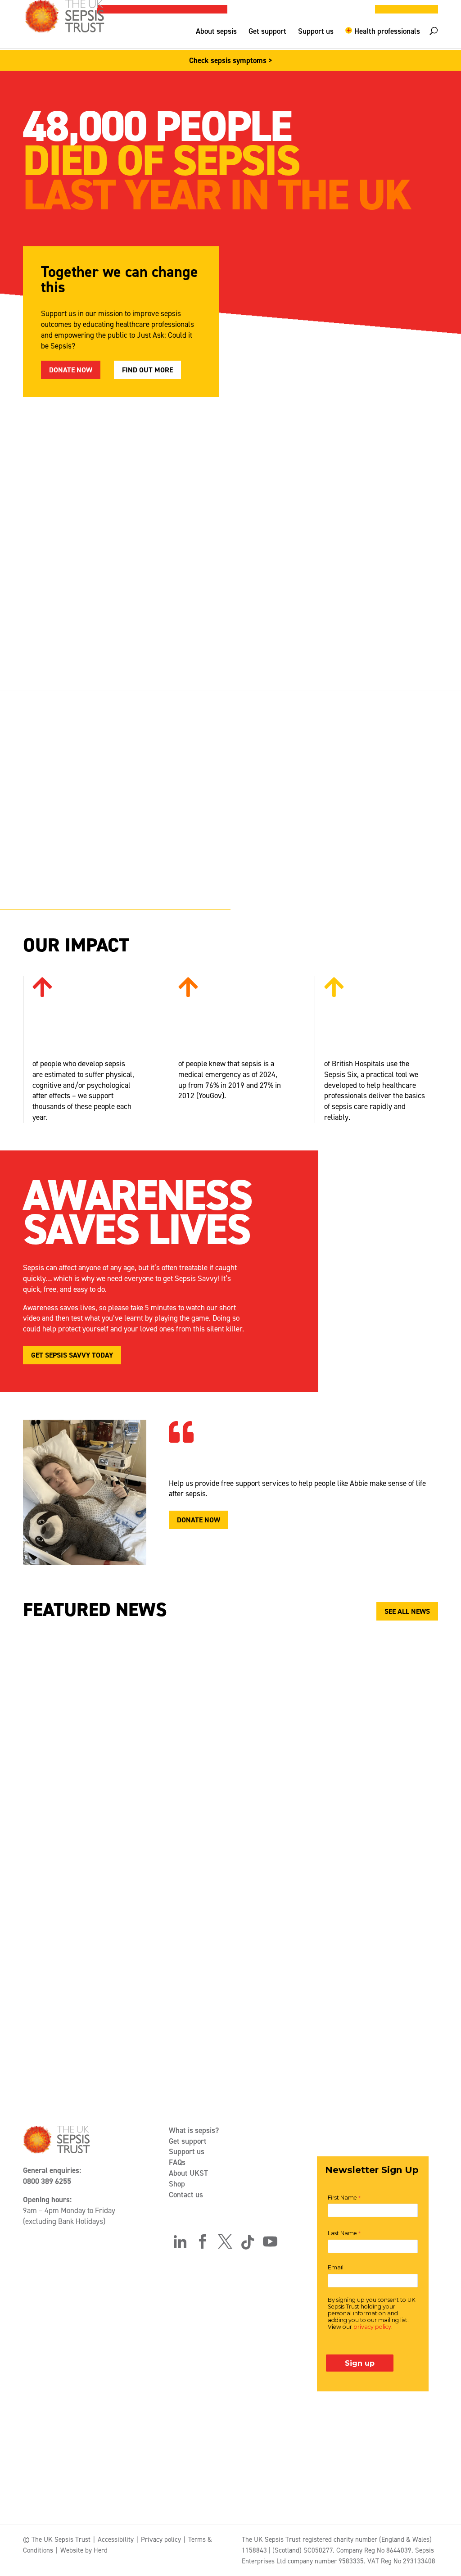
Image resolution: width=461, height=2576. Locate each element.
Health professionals (387, 32)
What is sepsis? (194, 2130)
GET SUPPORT (196, 645)
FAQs (177, 2162)
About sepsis (216, 32)
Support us (316, 32)
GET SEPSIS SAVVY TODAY (72, 1355)
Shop (177, 2184)
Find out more (147, 370)
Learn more (271, 872)
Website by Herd (84, 2550)
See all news (407, 1611)
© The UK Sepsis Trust (57, 2540)
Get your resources (352, 619)
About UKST (188, 2173)
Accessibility (116, 2540)
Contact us (186, 2195)
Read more (290, 1897)
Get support (267, 32)
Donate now (71, 370)
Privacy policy (161, 2540)
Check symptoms (61, 639)
